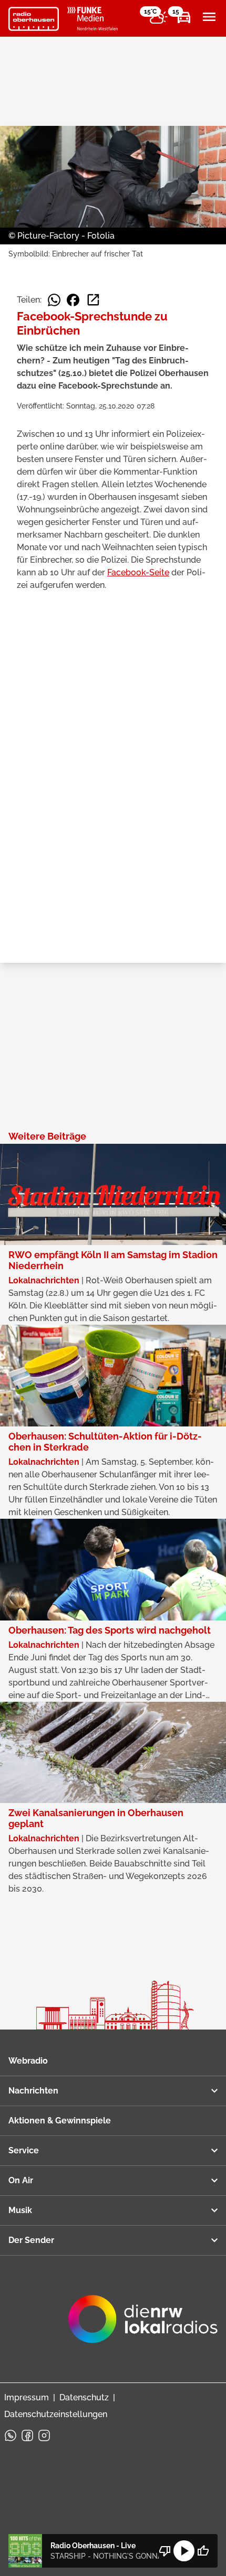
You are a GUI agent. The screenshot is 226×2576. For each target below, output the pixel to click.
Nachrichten (33, 2091)
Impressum (27, 2397)
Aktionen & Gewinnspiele (60, 2121)
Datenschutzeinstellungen (56, 2414)
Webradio (28, 2061)
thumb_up (203, 2551)
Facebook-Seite (138, 572)
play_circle (184, 2551)
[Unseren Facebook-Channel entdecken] (27, 2435)
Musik (20, 2210)
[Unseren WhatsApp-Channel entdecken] (11, 2435)
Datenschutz (84, 2397)
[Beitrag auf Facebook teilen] (73, 300)
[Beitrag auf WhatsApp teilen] (54, 300)
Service (24, 2150)
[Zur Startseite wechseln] (34, 19)
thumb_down (165, 2551)
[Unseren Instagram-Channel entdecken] (44, 2435)
